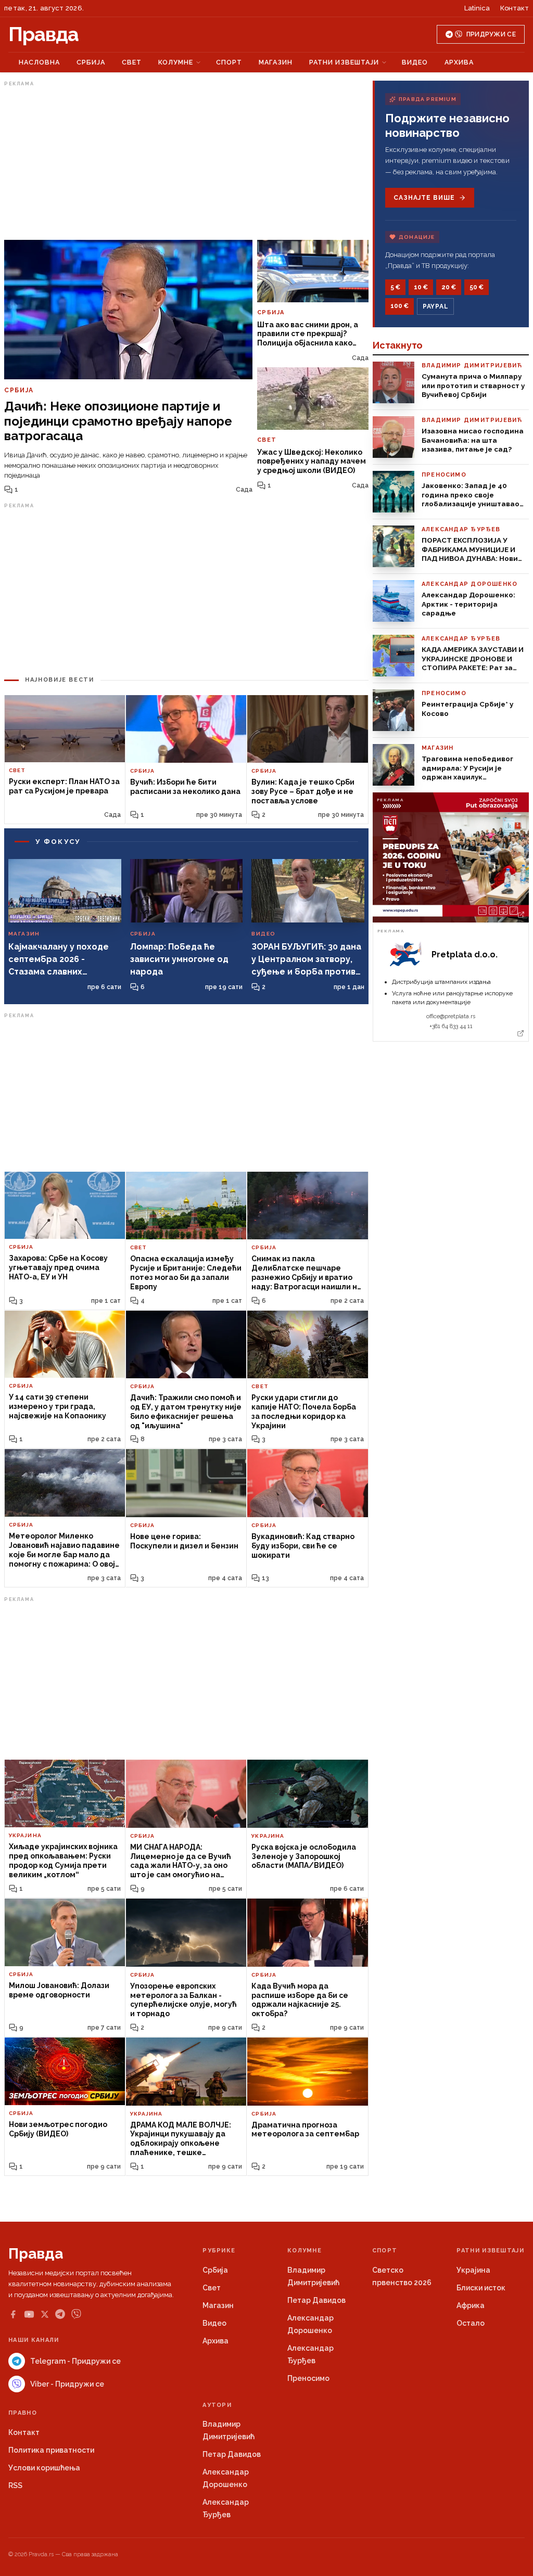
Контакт (515, 8)
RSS (15, 2485)
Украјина (473, 2270)
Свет (132, 62)
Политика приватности (51, 2450)
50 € (477, 287)
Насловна (39, 62)
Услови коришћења (44, 2468)
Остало (471, 2323)
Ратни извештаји (344, 62)
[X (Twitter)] (45, 2314)
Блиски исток (481, 2288)
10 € (421, 287)
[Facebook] (13, 2314)
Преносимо (308, 2378)
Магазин (276, 62)
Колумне (176, 62)
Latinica (477, 8)
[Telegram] (60, 2314)
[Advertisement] (186, 163)
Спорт (229, 62)
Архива (459, 62)
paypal (435, 306)
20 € (449, 287)
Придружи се (491, 34)
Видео (415, 62)
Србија (91, 62)
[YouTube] (29, 2314)
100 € (399, 306)
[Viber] (76, 2314)
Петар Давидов (316, 2300)
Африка (471, 2305)
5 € (395, 287)
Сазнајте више (424, 198)
